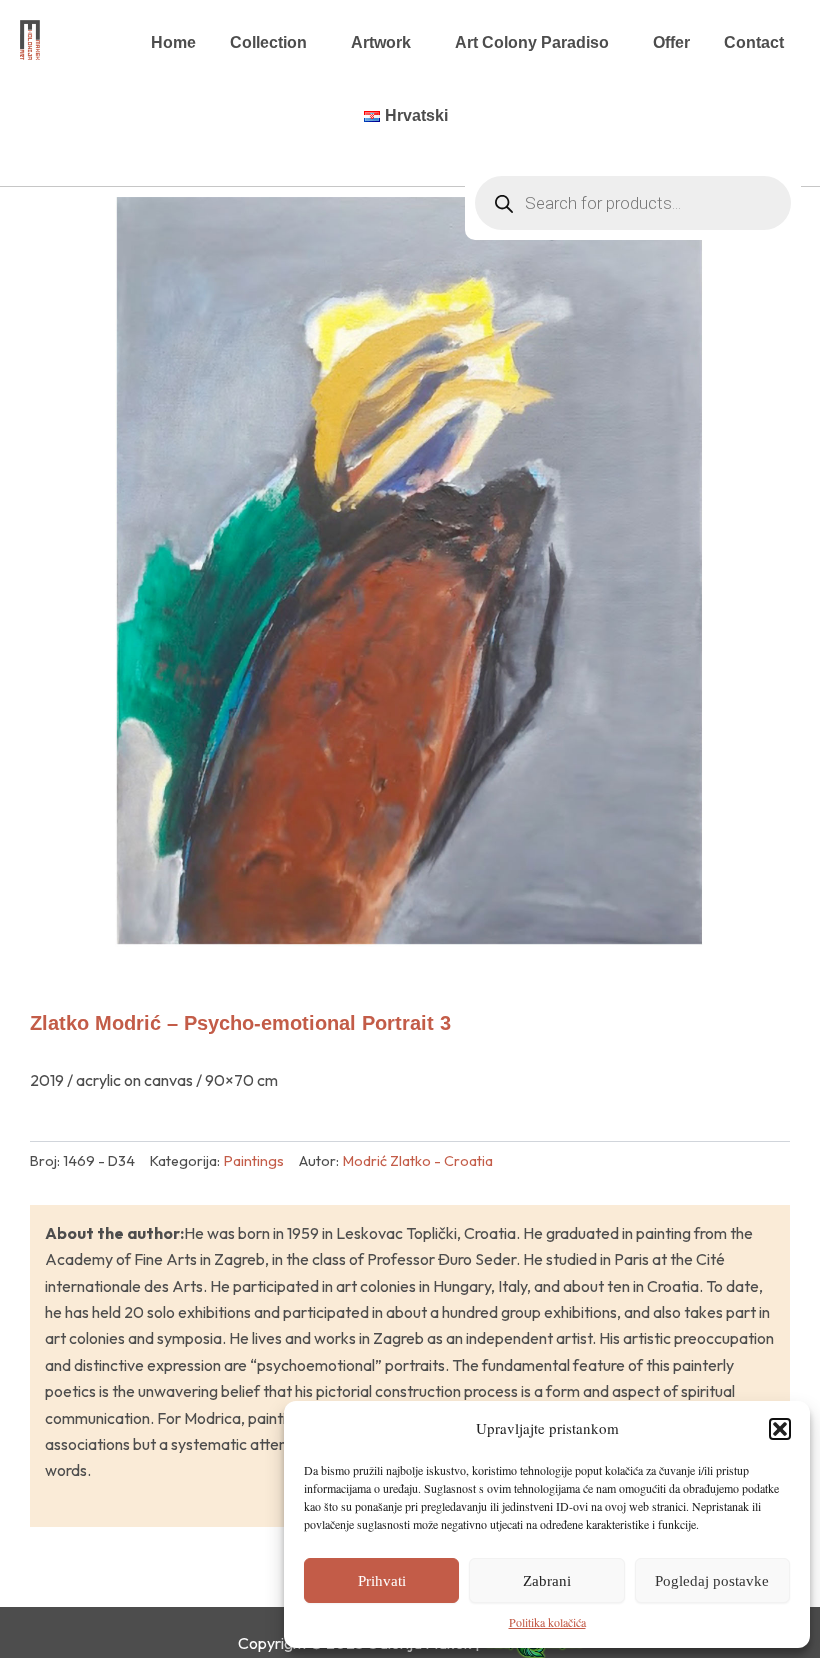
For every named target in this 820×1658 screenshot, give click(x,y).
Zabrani (547, 1581)
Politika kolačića (547, 1622)
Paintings (254, 1161)
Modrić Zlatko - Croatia (418, 1161)
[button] (780, 1429)
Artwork (381, 42)
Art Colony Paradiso (532, 42)
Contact (754, 42)
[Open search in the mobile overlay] (633, 116)
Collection (268, 42)
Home (173, 42)
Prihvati (382, 1581)
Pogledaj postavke (712, 1581)
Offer (671, 42)
